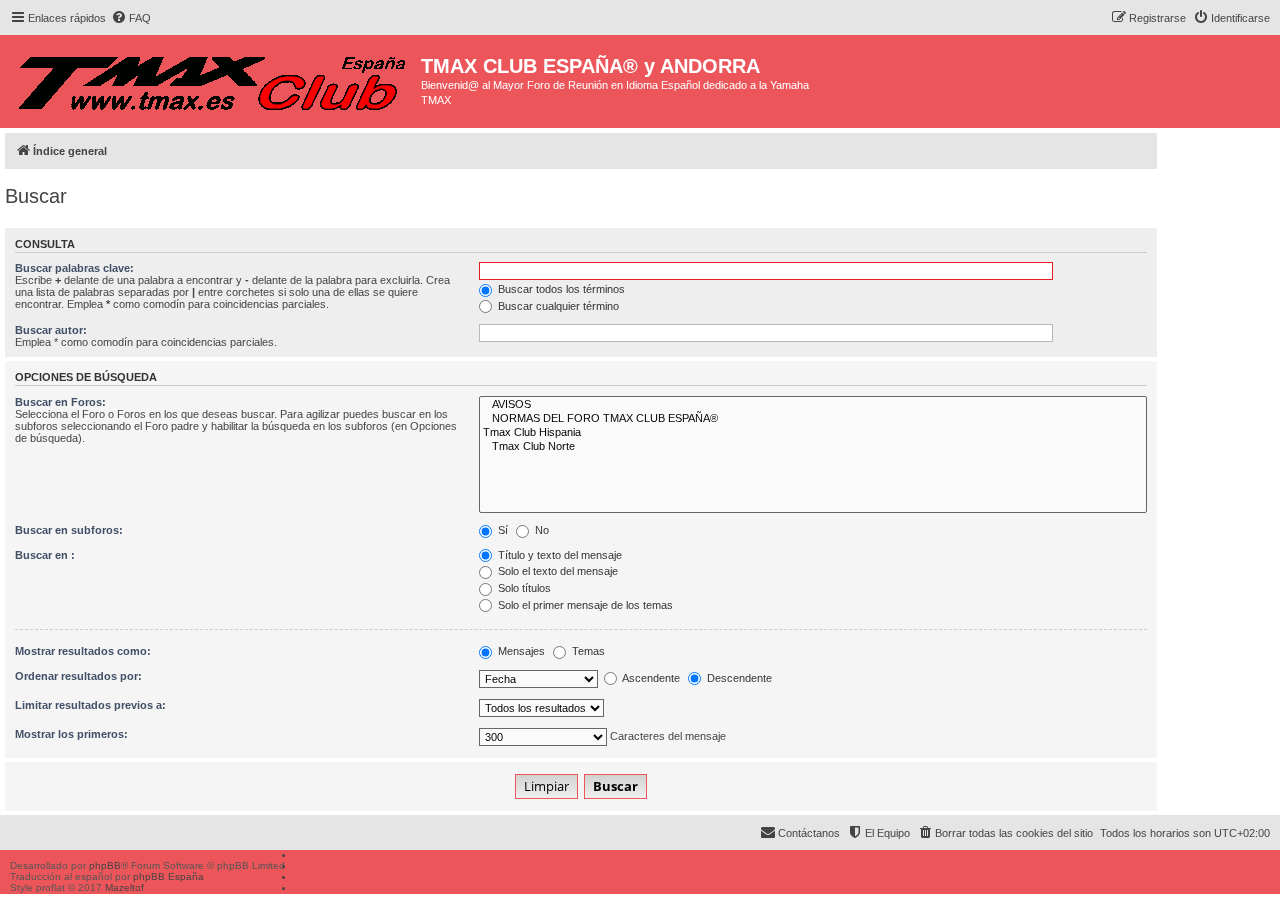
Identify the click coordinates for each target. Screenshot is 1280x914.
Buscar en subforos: (69, 530)
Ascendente (650, 678)
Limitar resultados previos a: (90, 705)
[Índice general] (213, 78)
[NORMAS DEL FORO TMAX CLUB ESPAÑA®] (813, 419)
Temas (587, 651)
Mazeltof (124, 887)
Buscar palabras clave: (74, 268)
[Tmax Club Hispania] (813, 433)
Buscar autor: (51, 330)
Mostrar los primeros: (71, 734)
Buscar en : (45, 555)
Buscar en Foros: (60, 402)
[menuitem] (131, 18)
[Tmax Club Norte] (813, 447)
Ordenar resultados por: (78, 676)
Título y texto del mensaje (558, 555)
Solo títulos (523, 588)
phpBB (105, 865)
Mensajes (520, 651)
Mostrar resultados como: (83, 651)
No (540, 530)
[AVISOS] (813, 405)
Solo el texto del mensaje (556, 571)
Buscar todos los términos (560, 289)
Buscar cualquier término (557, 306)
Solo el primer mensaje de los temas (584, 605)
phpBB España (168, 876)
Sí (501, 530)
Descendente (738, 678)
